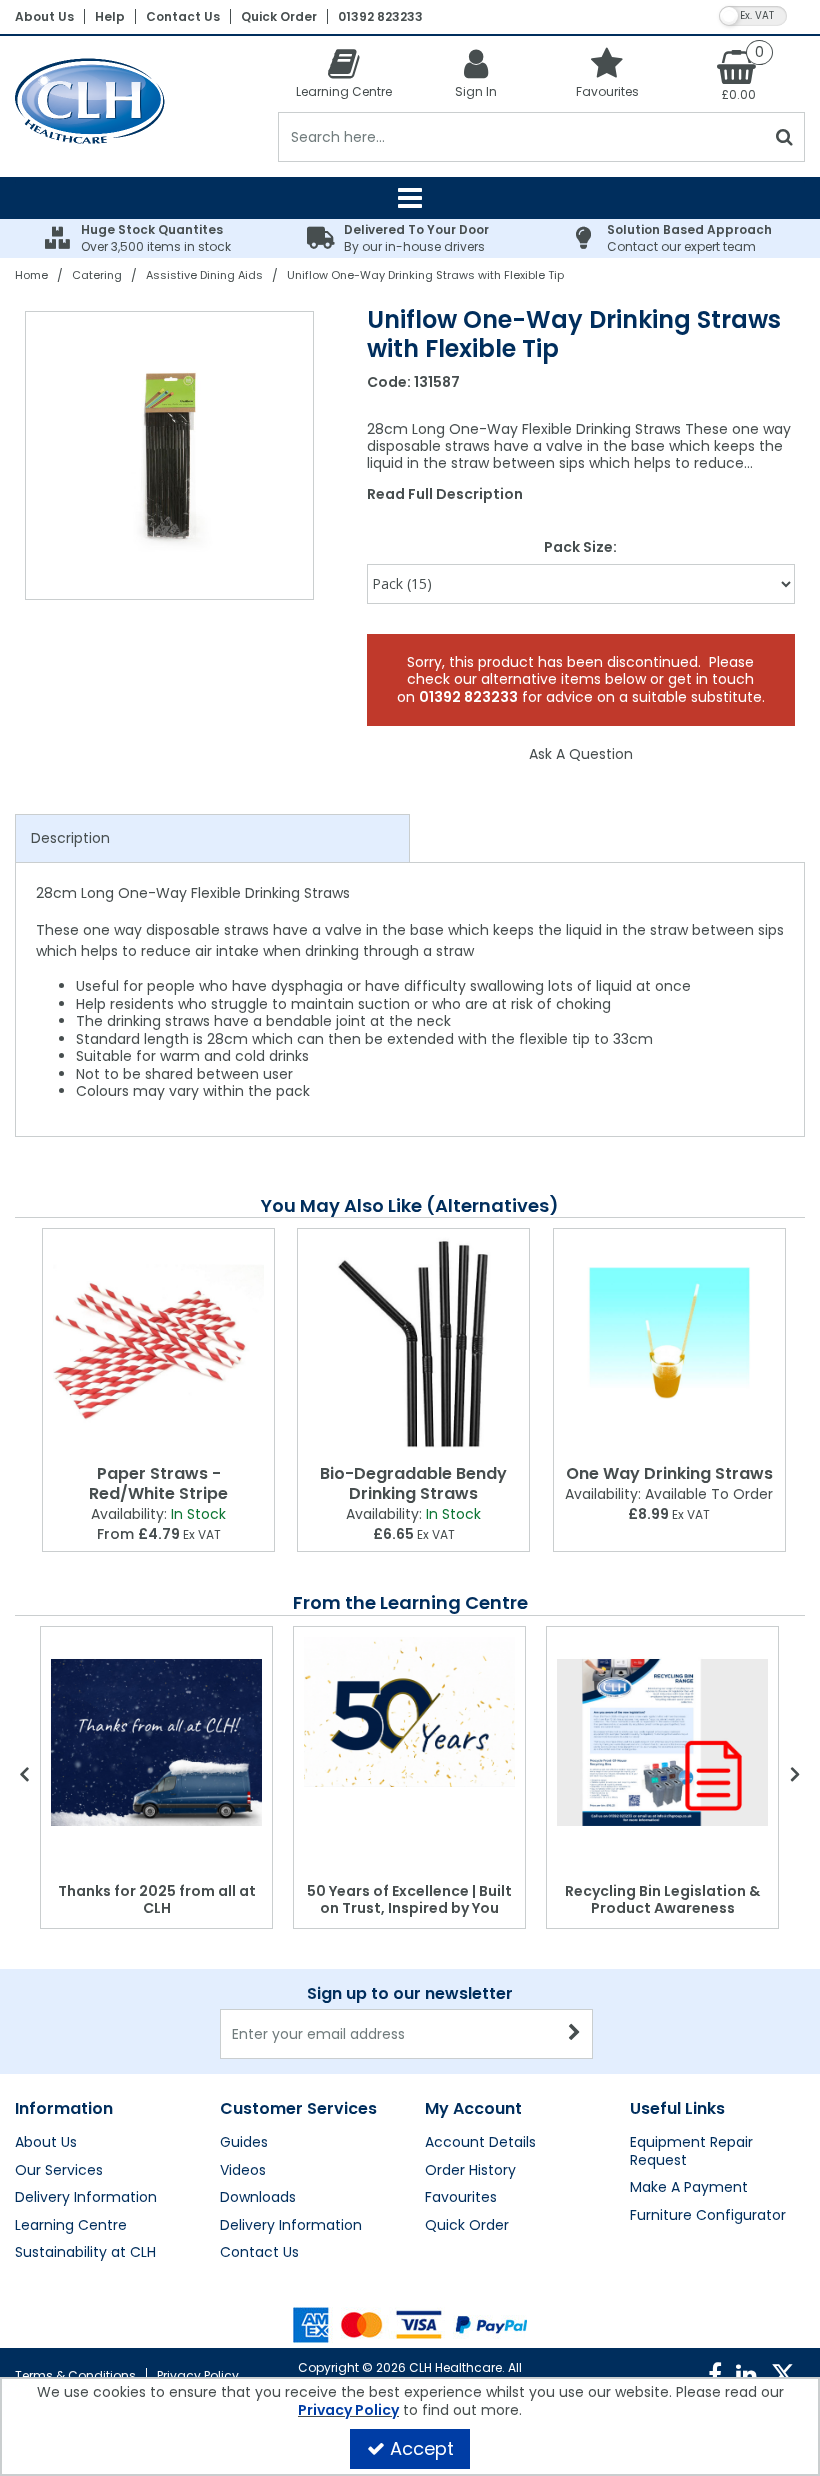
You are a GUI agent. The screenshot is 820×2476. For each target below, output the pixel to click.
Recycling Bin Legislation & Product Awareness (662, 1900)
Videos (243, 2171)
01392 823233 (380, 16)
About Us (44, 16)
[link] (715, 2375)
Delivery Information (86, 2198)
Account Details (480, 2143)
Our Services (59, 2171)
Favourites (461, 2198)
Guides (244, 2143)
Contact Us (183, 16)
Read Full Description (445, 494)
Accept (422, 2448)
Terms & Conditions (75, 2375)
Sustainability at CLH (85, 2253)
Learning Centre (71, 2226)
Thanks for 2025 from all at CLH (157, 1900)
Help (110, 16)
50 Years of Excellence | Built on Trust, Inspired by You (409, 1900)
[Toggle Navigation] (410, 198)
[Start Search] (785, 137)
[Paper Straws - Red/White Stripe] (158, 1342)
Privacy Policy (198, 2375)
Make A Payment (689, 2188)
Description (70, 838)
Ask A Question (581, 754)
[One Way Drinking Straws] (669, 1342)
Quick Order (279, 16)
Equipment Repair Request (691, 2151)
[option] (170, 455)
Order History (470, 2171)
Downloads (258, 2198)
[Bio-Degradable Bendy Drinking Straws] (413, 1342)
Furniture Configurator (708, 2216)
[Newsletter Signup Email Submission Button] (575, 2034)
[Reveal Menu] (410, 198)
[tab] (212, 839)
